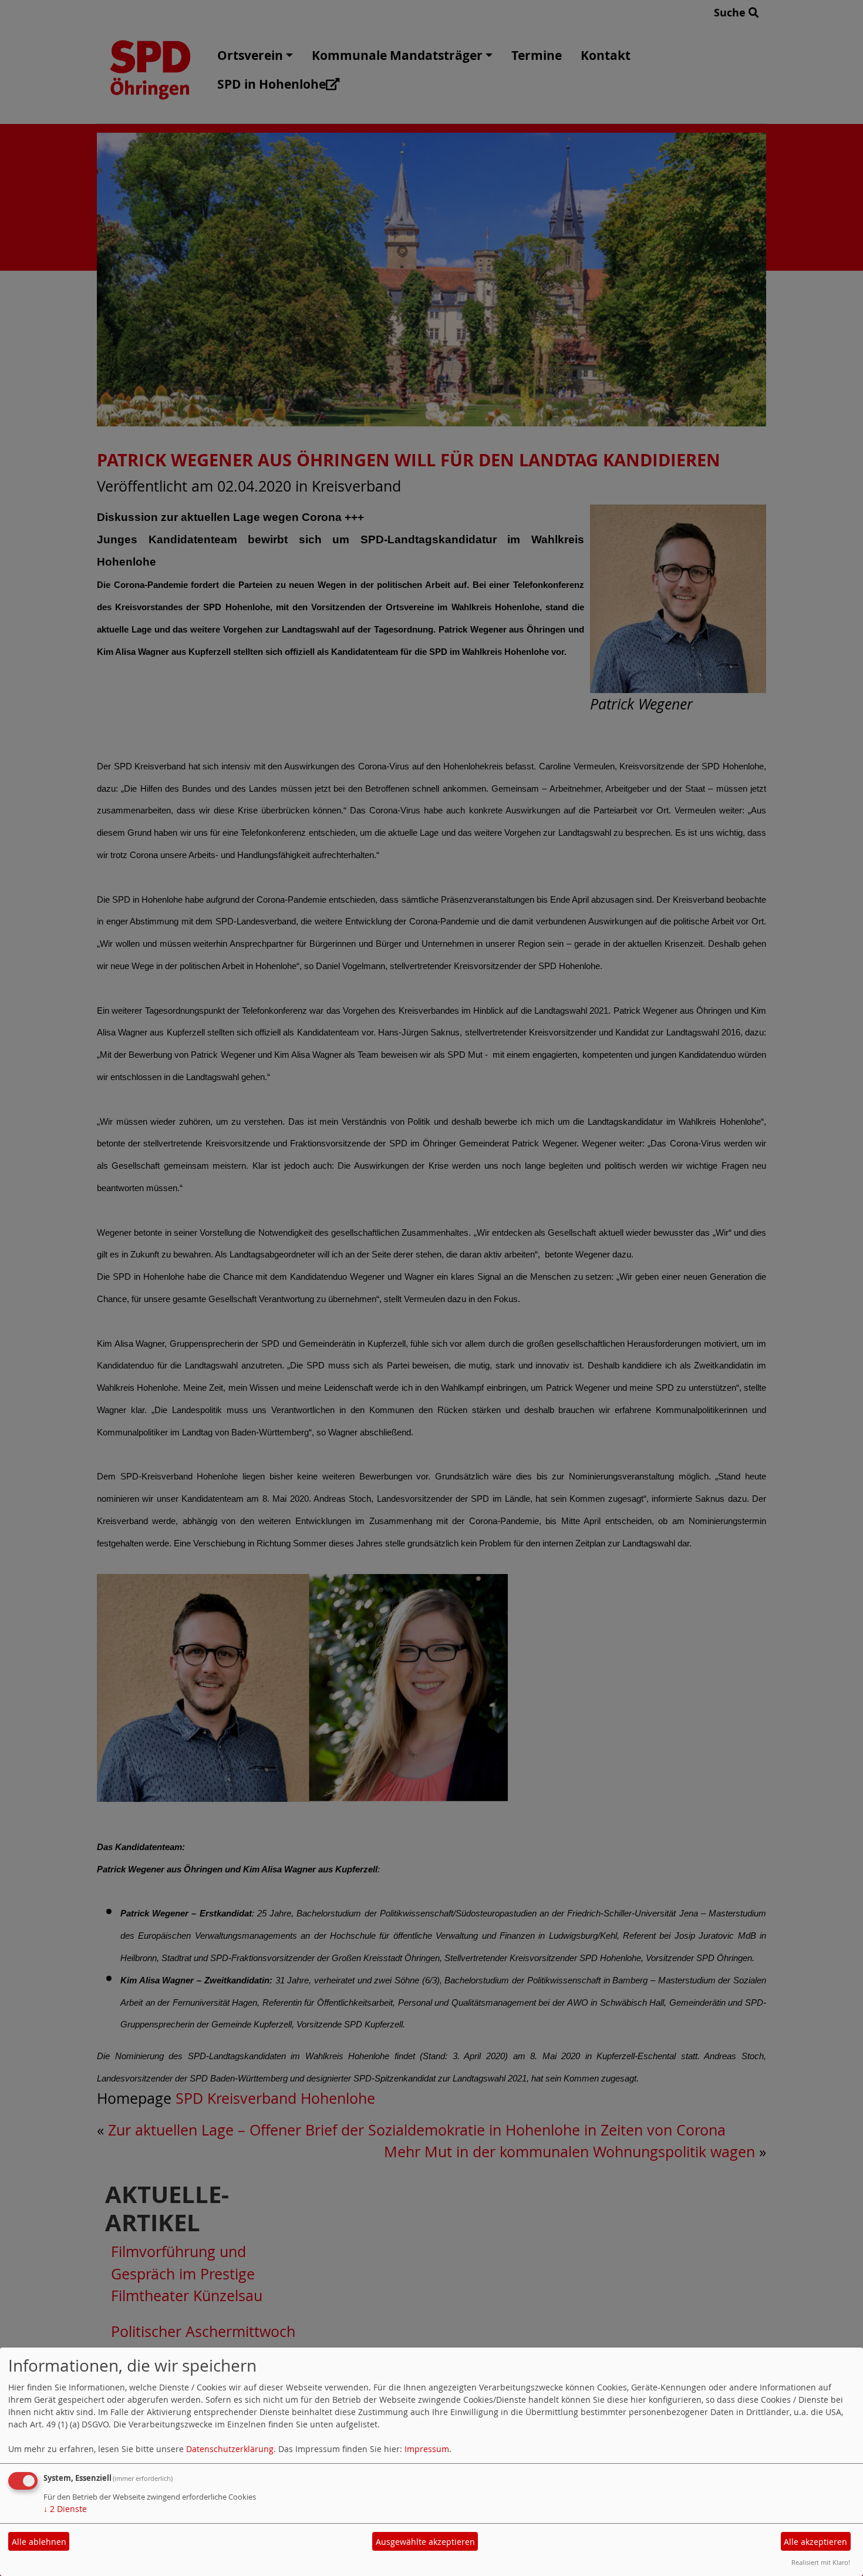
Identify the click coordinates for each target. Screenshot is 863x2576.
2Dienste (65, 2509)
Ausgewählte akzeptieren (425, 2542)
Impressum (427, 2449)
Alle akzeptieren (815, 2542)
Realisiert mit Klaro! (821, 2562)
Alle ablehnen (39, 2542)
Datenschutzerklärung (230, 2449)
